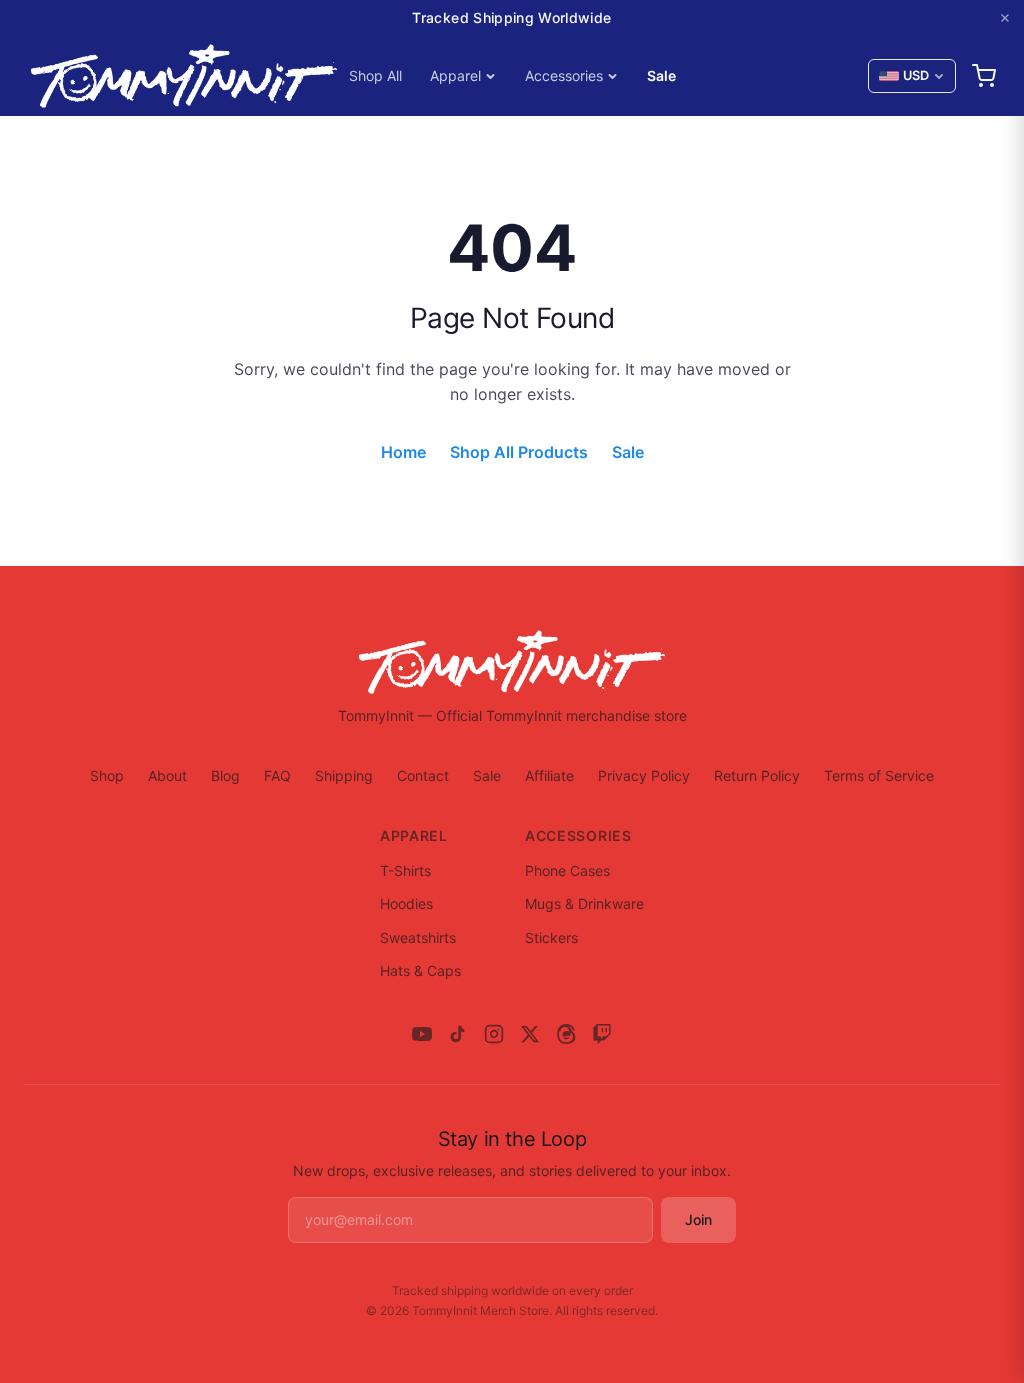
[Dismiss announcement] (1005, 18)
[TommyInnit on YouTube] (422, 1034)
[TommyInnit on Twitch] (602, 1034)
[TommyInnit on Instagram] (494, 1034)
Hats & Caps (420, 970)
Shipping (344, 775)
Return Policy (757, 775)
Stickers (551, 937)
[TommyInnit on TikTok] (458, 1034)
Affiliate (549, 775)
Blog (225, 775)
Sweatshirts (418, 937)
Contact (423, 775)
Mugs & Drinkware (584, 903)
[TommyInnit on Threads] (566, 1034)
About (167, 775)
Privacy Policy (644, 775)
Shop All (375, 75)
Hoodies (406, 903)
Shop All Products (519, 452)
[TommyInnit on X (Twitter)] (530, 1034)
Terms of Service (879, 775)
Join (698, 1219)
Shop (107, 775)
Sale (661, 75)
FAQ (277, 775)
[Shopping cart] (984, 76)
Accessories (564, 75)
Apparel (455, 75)
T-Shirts (405, 870)
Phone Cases (567, 870)
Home (403, 452)
